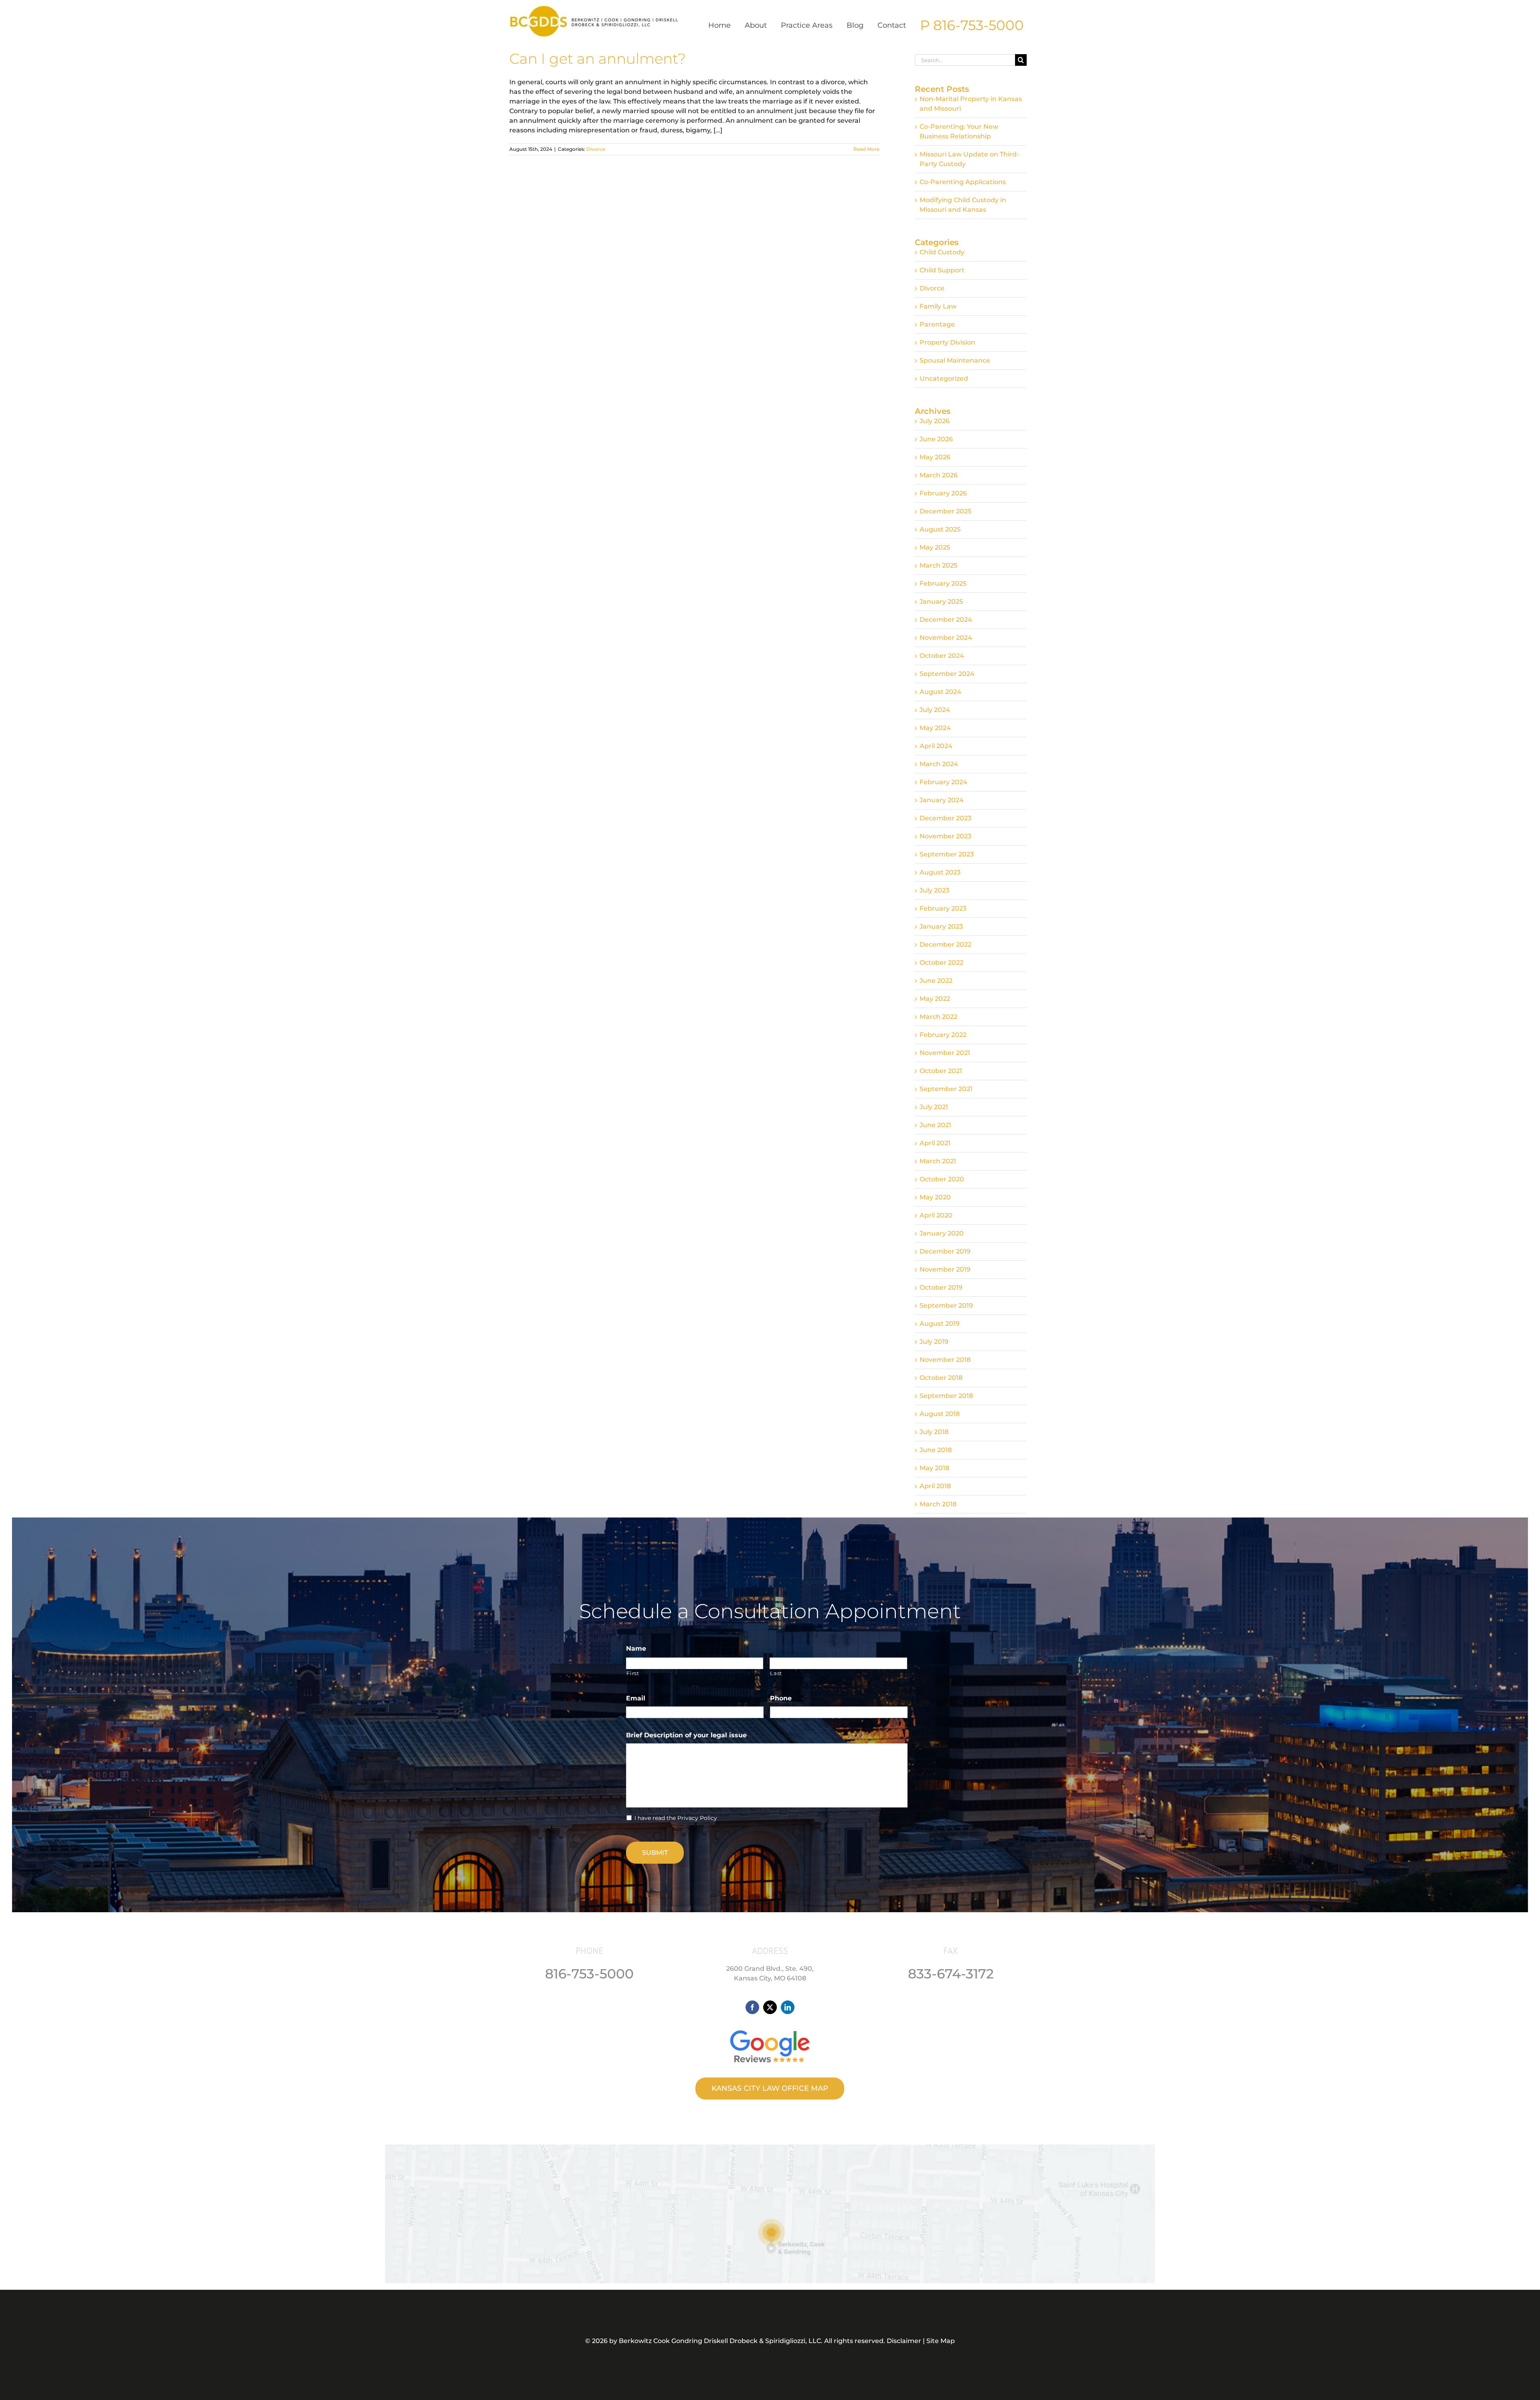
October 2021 (941, 1071)
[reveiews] (770, 2028)
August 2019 (940, 1324)
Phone (781, 1698)
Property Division (947, 342)
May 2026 (935, 457)
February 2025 (943, 583)
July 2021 (934, 1107)
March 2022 (938, 1017)
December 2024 (946, 620)
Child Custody (942, 252)
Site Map (941, 2341)
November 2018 (945, 1360)
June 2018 (936, 1450)
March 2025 (938, 565)
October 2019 (941, 1287)
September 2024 (947, 674)
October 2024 (942, 656)
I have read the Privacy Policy (676, 1818)
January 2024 (942, 800)
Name (636, 1648)
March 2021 (938, 1161)
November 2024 (946, 638)
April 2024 (936, 746)
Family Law (938, 306)
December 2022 (945, 944)
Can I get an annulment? (598, 59)
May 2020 (935, 1197)
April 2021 (935, 1143)
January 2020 (942, 1233)
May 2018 (934, 1468)
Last (776, 1673)
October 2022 (941, 963)
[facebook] (752, 2007)
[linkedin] (788, 2007)
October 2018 (941, 1378)
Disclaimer (904, 2341)
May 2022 (935, 999)
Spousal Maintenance (955, 360)
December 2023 (945, 818)
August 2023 (940, 872)
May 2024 (935, 728)
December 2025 (945, 511)
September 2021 (946, 1089)
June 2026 (936, 439)
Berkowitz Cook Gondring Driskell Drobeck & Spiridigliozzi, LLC (720, 2341)
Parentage (937, 324)
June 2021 (935, 1125)
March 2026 (939, 475)
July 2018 (934, 1432)
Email (639, 1698)
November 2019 (945, 1269)
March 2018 (938, 1504)
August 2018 (940, 1414)
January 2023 (941, 926)
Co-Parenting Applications (963, 182)
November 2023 (945, 836)
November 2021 (945, 1053)
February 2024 (943, 782)
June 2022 (936, 981)
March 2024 (939, 764)
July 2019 (934, 1342)
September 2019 (946, 1305)
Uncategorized (944, 378)
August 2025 (940, 529)
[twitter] (770, 2007)
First (633, 1673)
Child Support (942, 270)
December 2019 (945, 1251)
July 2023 (934, 890)
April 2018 (935, 1486)
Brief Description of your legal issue (686, 1735)
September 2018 (946, 1396)
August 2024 (940, 692)
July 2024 (935, 710)
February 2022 (943, 1035)
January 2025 (941, 602)
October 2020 (942, 1179)
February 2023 (943, 908)
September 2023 (947, 854)
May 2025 (935, 547)
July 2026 (935, 421)
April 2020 (936, 1215)
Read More (866, 149)
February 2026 (943, 493)
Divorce (596, 149)
